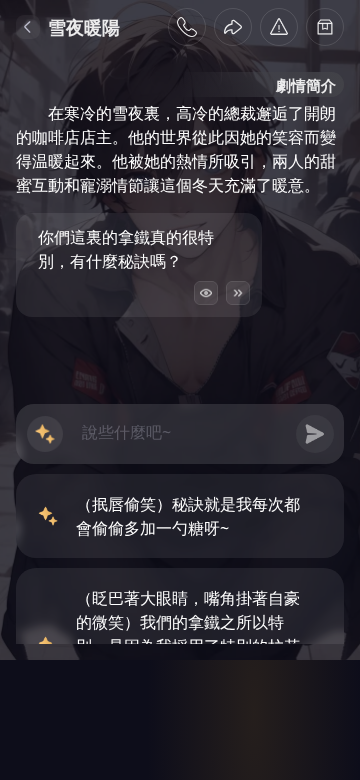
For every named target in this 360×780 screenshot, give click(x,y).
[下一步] (238, 293)
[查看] (206, 293)
